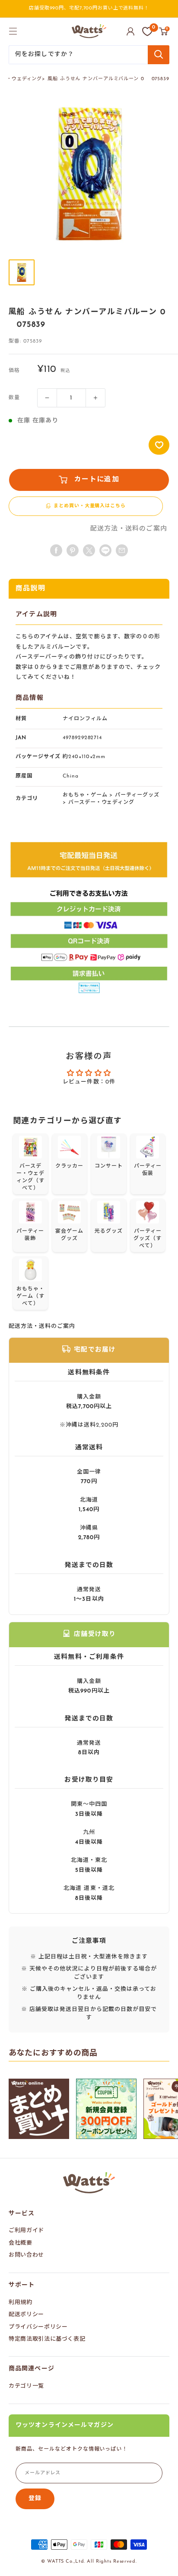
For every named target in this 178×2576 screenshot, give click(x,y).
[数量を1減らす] (47, 398)
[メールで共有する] (105, 550)
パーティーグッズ (137, 795)
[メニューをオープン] (13, 31)
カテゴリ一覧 (26, 2386)
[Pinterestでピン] (73, 550)
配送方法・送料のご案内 (129, 529)
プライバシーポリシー (38, 2327)
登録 (35, 2499)
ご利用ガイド (26, 2231)
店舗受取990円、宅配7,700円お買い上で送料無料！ (89, 8)
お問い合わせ (26, 2255)
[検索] (159, 55)
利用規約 (21, 2303)
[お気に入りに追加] (159, 445)
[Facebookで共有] (56, 550)
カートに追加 (97, 480)
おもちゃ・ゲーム (85, 795)
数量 (14, 398)
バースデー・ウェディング (102, 802)
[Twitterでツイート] (89, 550)
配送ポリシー (26, 2315)
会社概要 (21, 2243)
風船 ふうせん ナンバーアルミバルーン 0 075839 (108, 79)
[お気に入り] (147, 31)
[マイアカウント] (130, 31)
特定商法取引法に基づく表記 (47, 2339)
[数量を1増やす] (95, 398)
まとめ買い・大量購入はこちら (89, 506)
